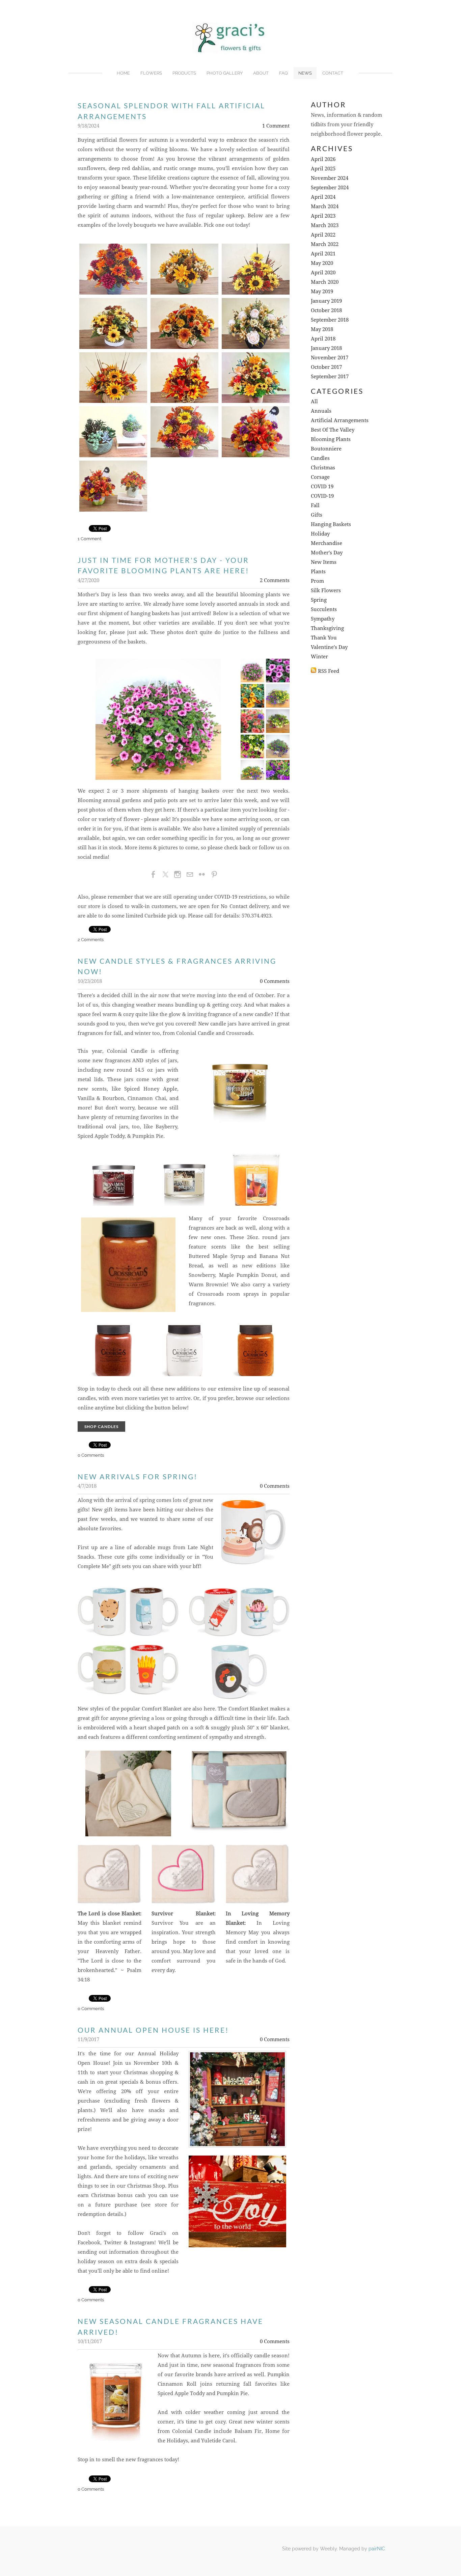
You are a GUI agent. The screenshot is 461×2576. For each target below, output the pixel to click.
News (305, 73)
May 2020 (322, 263)
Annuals (321, 411)
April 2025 (323, 169)
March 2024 (325, 207)
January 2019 (326, 301)
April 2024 (323, 197)
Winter (319, 657)
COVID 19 (322, 487)
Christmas (323, 468)
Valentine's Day (329, 647)
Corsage (320, 477)
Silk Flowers (326, 591)
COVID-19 (322, 496)
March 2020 (325, 282)
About (261, 73)
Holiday (320, 534)
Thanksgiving (327, 628)
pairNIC (377, 2549)
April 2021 (323, 254)
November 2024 (330, 178)
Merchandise (327, 543)
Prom (317, 581)
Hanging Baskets (331, 525)
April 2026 (323, 159)
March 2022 (325, 244)
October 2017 (326, 367)
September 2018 (330, 320)
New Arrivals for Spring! (138, 1476)
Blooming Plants (331, 440)
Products (184, 73)
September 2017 (330, 377)
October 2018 (326, 311)
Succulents (324, 610)
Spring (319, 600)
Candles (320, 458)
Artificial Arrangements (340, 421)
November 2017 (330, 358)
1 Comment (276, 126)
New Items (324, 562)
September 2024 (330, 188)
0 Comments (275, 981)
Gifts (317, 515)
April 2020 (323, 273)
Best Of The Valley (333, 430)
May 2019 (322, 292)
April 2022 (323, 235)
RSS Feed (329, 671)
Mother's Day (327, 553)
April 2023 (323, 216)
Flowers (151, 73)
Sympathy (323, 619)
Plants (318, 572)
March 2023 (325, 226)
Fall (315, 506)
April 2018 (323, 339)
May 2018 (322, 330)
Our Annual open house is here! (153, 2030)
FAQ (283, 73)
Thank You (324, 638)
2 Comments (275, 581)
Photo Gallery (225, 73)
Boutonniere (326, 449)
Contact (333, 73)
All (314, 402)
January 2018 (326, 348)
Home (123, 73)
